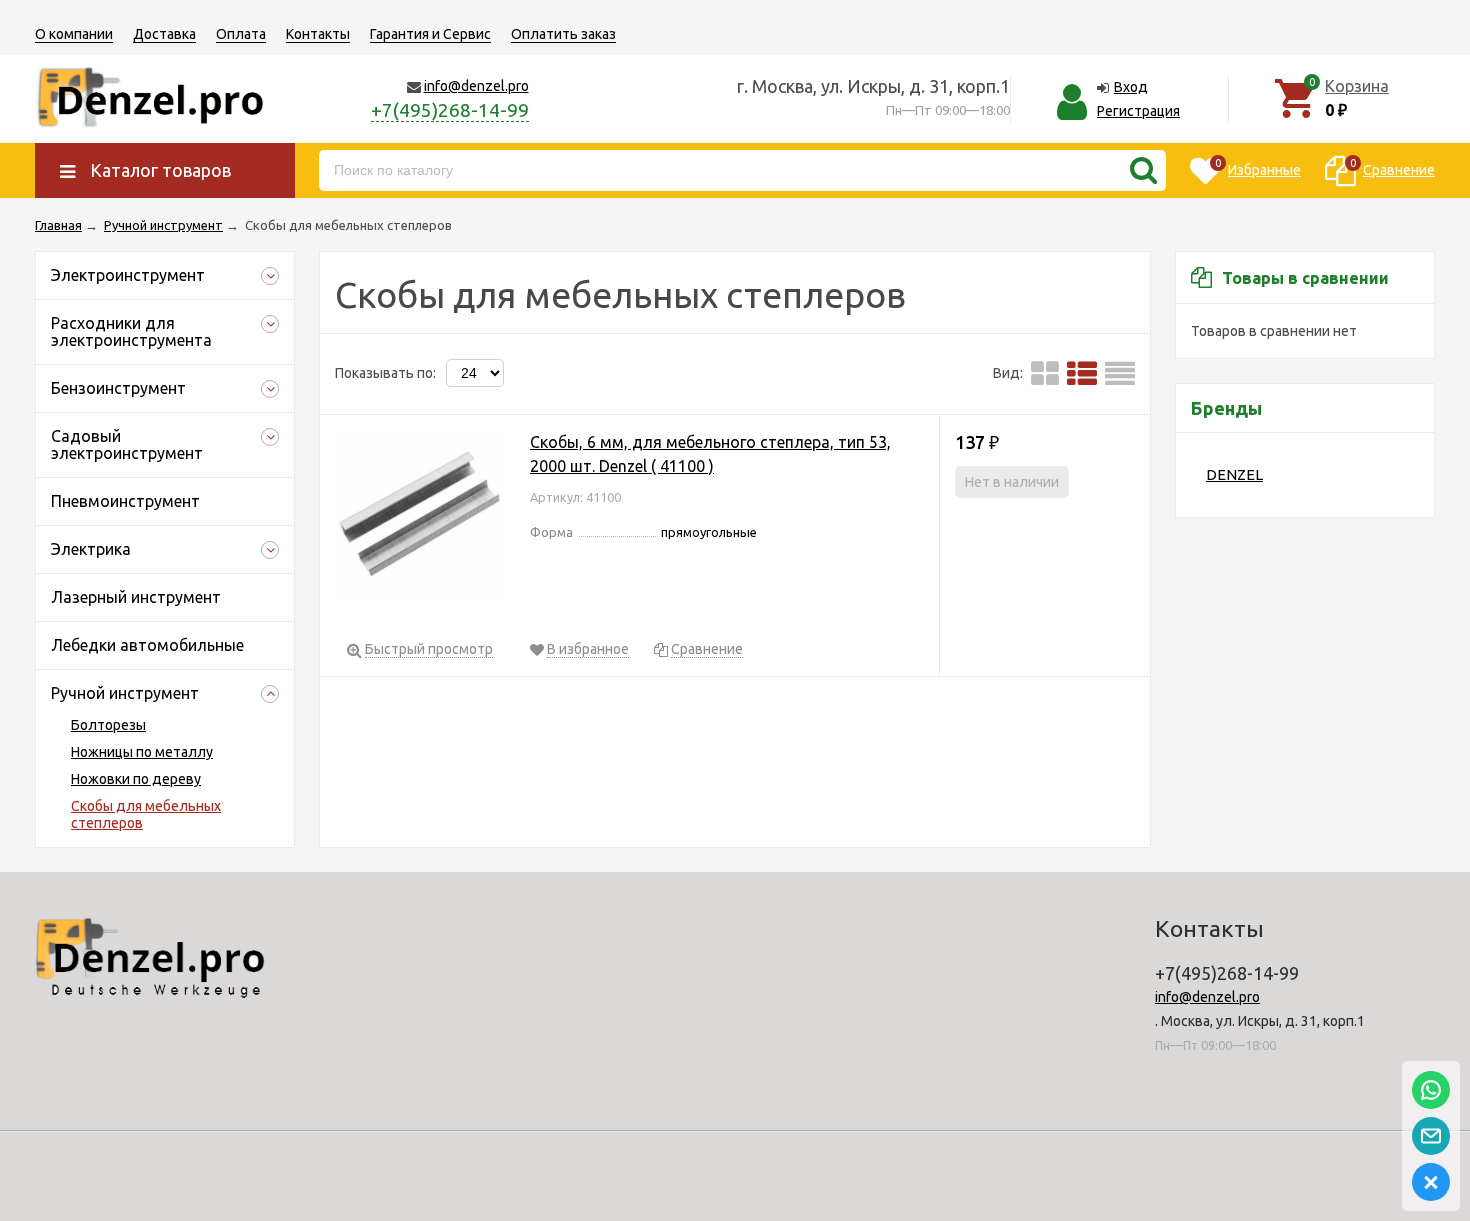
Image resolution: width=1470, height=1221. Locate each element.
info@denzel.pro (476, 86)
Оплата (241, 34)
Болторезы (108, 725)
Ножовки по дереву (136, 779)
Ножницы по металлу (142, 752)
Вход (1131, 87)
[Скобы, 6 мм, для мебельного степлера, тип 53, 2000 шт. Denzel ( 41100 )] (420, 518)
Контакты (318, 34)
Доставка (164, 34)
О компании (74, 34)
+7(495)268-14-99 (450, 110)
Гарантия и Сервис (430, 34)
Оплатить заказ (563, 34)
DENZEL (1234, 474)
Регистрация (1138, 111)
